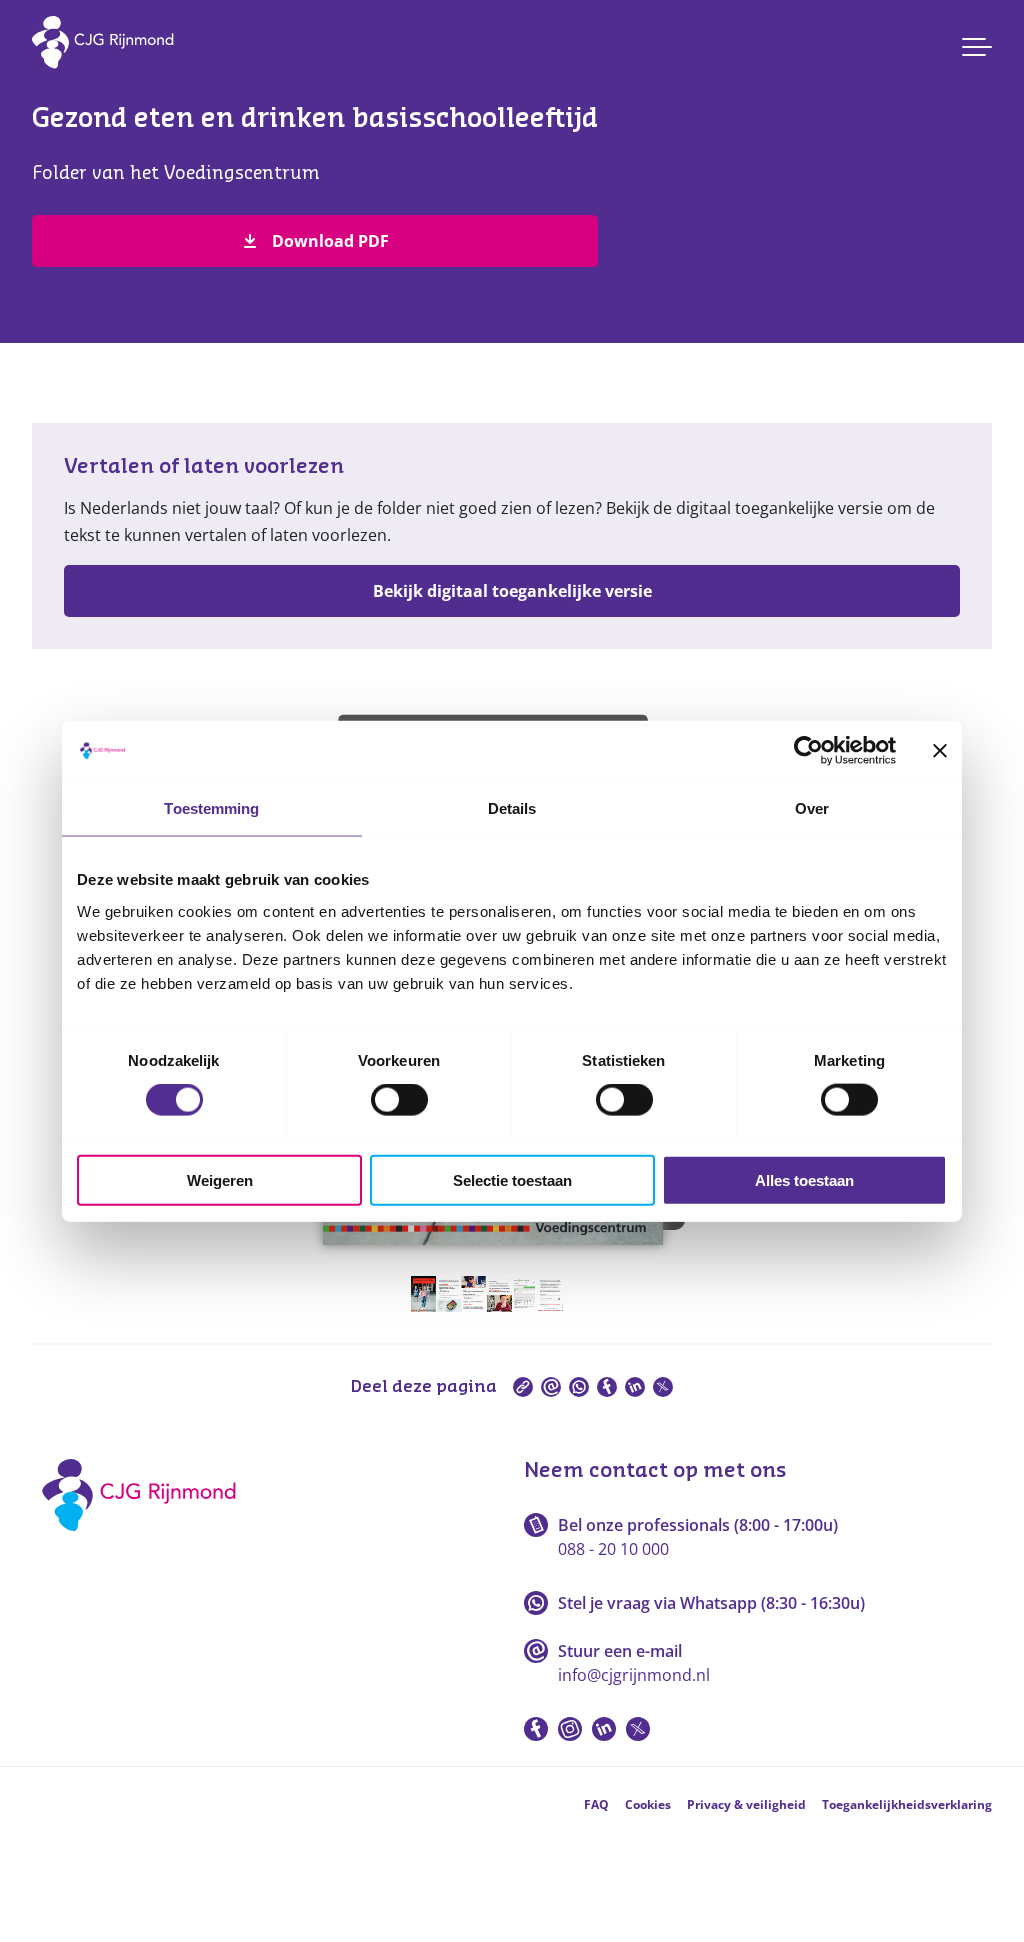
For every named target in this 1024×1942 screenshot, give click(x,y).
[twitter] (663, 1387)
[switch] (399, 1100)
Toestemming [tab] (211, 808)
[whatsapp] (579, 1387)
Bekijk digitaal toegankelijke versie (512, 591)
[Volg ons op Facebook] (536, 1729)
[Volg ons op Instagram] (570, 1729)
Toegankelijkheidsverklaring (907, 1804)
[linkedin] (635, 1387)
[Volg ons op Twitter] (638, 1729)
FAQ (596, 1804)
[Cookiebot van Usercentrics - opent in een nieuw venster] (808, 751)
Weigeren (220, 1179)
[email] (551, 1387)
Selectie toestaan (512, 1179)
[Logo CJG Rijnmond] (145, 1538)
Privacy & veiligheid (746, 1804)
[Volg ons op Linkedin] (604, 1729)
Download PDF (330, 241)
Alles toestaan (804, 1179)
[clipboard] (523, 1387)
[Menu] (977, 47)
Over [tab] (812, 808)
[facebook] (607, 1387)
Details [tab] (512, 808)
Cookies (648, 1804)
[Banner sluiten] (940, 751)
